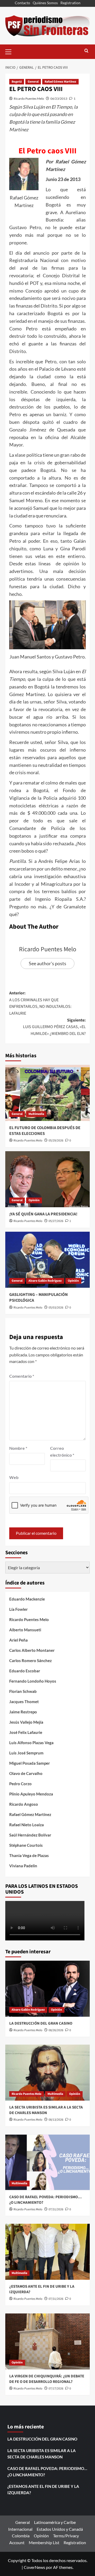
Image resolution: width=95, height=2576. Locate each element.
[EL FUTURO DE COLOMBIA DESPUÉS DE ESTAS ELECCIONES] (47, 1093)
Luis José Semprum (26, 1753)
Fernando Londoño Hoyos (33, 1681)
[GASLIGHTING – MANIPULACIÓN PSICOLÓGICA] (47, 1260)
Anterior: (40, 1003)
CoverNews (34, 2567)
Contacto (22, 3)
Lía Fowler (18, 1609)
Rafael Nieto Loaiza (27, 1825)
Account (17, 2542)
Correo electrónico (62, 1451)
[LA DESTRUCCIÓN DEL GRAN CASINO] (47, 1989)
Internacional (20, 2529)
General (33, 82)
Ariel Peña (18, 1640)
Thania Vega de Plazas (29, 1855)
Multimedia (36, 1114)
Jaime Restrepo (23, 1712)
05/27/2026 (56, 1221)
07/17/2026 (56, 2389)
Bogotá (17, 82)
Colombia (21, 2536)
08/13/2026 (56, 2120)
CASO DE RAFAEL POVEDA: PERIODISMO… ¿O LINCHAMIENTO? (47, 2472)
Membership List (44, 2542)
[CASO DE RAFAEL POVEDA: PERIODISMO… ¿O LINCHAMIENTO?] (47, 2162)
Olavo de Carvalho (26, 1773)
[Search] (86, 51)
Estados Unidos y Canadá (60, 2529)
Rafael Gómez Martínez (60, 82)
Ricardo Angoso (24, 1804)
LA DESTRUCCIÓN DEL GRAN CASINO (41, 2023)
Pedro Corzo (20, 1784)
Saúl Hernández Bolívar (30, 1835)
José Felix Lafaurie (26, 1732)
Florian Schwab (23, 1691)
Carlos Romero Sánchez (30, 1661)
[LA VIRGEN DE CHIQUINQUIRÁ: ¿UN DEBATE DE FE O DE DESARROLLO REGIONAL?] (47, 2341)
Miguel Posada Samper (30, 1763)
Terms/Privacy (66, 2536)
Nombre (18, 1448)
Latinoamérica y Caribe (55, 2522)
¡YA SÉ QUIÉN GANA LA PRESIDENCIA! (43, 1214)
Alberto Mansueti (25, 1630)
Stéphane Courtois (26, 1845)
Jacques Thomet (24, 1702)
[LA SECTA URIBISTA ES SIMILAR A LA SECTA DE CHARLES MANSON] (47, 2073)
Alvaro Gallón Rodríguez (45, 1281)
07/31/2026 (56, 2209)
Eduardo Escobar (25, 1671)
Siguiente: (54, 1027)
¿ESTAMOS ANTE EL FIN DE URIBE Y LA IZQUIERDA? (43, 2489)
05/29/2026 (56, 1141)
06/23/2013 (59, 99)
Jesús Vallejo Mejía (26, 1722)
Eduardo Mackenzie (27, 1599)
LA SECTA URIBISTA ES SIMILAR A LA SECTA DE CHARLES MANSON (46, 2110)
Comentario (22, 1376)
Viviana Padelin (23, 1866)
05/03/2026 (56, 1308)
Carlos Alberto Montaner (32, 1650)
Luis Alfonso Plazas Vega (31, 1743)
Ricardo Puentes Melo (29, 99)
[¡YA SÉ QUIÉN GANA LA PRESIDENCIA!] (47, 1179)
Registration (70, 3)
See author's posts (47, 963)
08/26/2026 (56, 2030)
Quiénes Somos (45, 3)
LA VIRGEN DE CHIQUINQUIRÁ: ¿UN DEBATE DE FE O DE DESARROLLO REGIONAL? (47, 2379)
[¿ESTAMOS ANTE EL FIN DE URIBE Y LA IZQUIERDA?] (47, 2252)
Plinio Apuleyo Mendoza (31, 1794)
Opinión (34, 1200)
